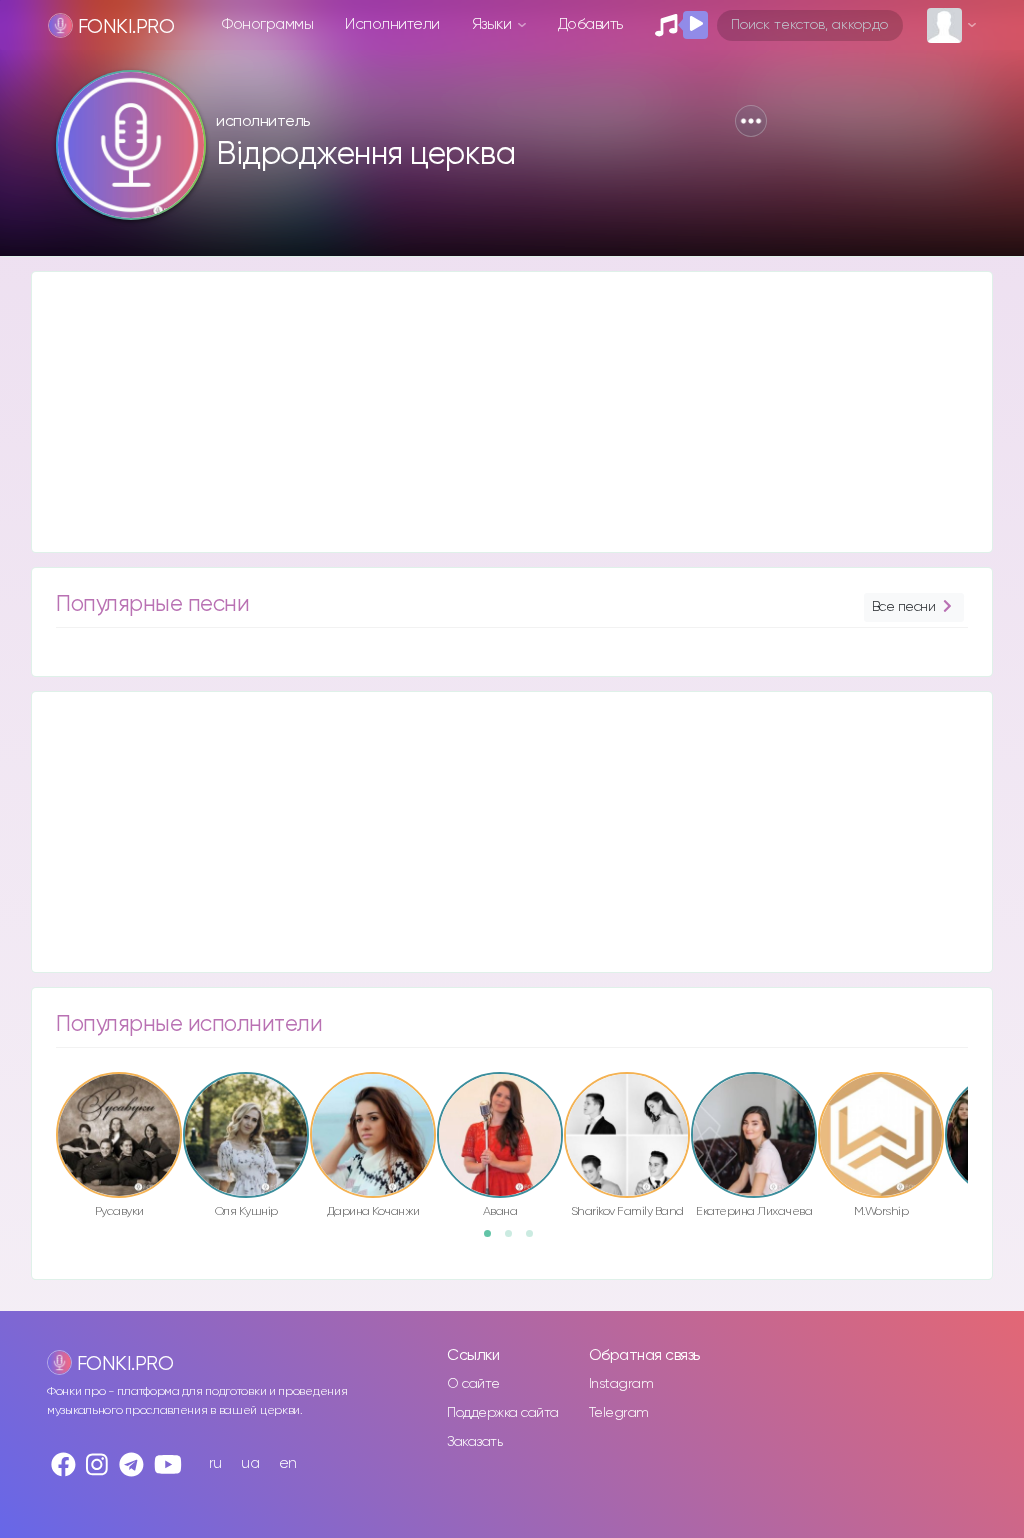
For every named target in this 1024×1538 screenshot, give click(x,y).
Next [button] (978, 1112)
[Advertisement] (512, 412)
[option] (119, 1148)
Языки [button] (493, 24)
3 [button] (536, 1240)
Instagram (621, 1384)
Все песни (904, 607)
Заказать (474, 1442)
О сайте (473, 1384)
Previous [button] (46, 1112)
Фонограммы (267, 24)
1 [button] (494, 1240)
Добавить (590, 24)
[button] (751, 121)
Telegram (619, 1413)
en (288, 1463)
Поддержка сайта (503, 1413)
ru (215, 1463)
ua (250, 1463)
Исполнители (392, 24)
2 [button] (515, 1240)
